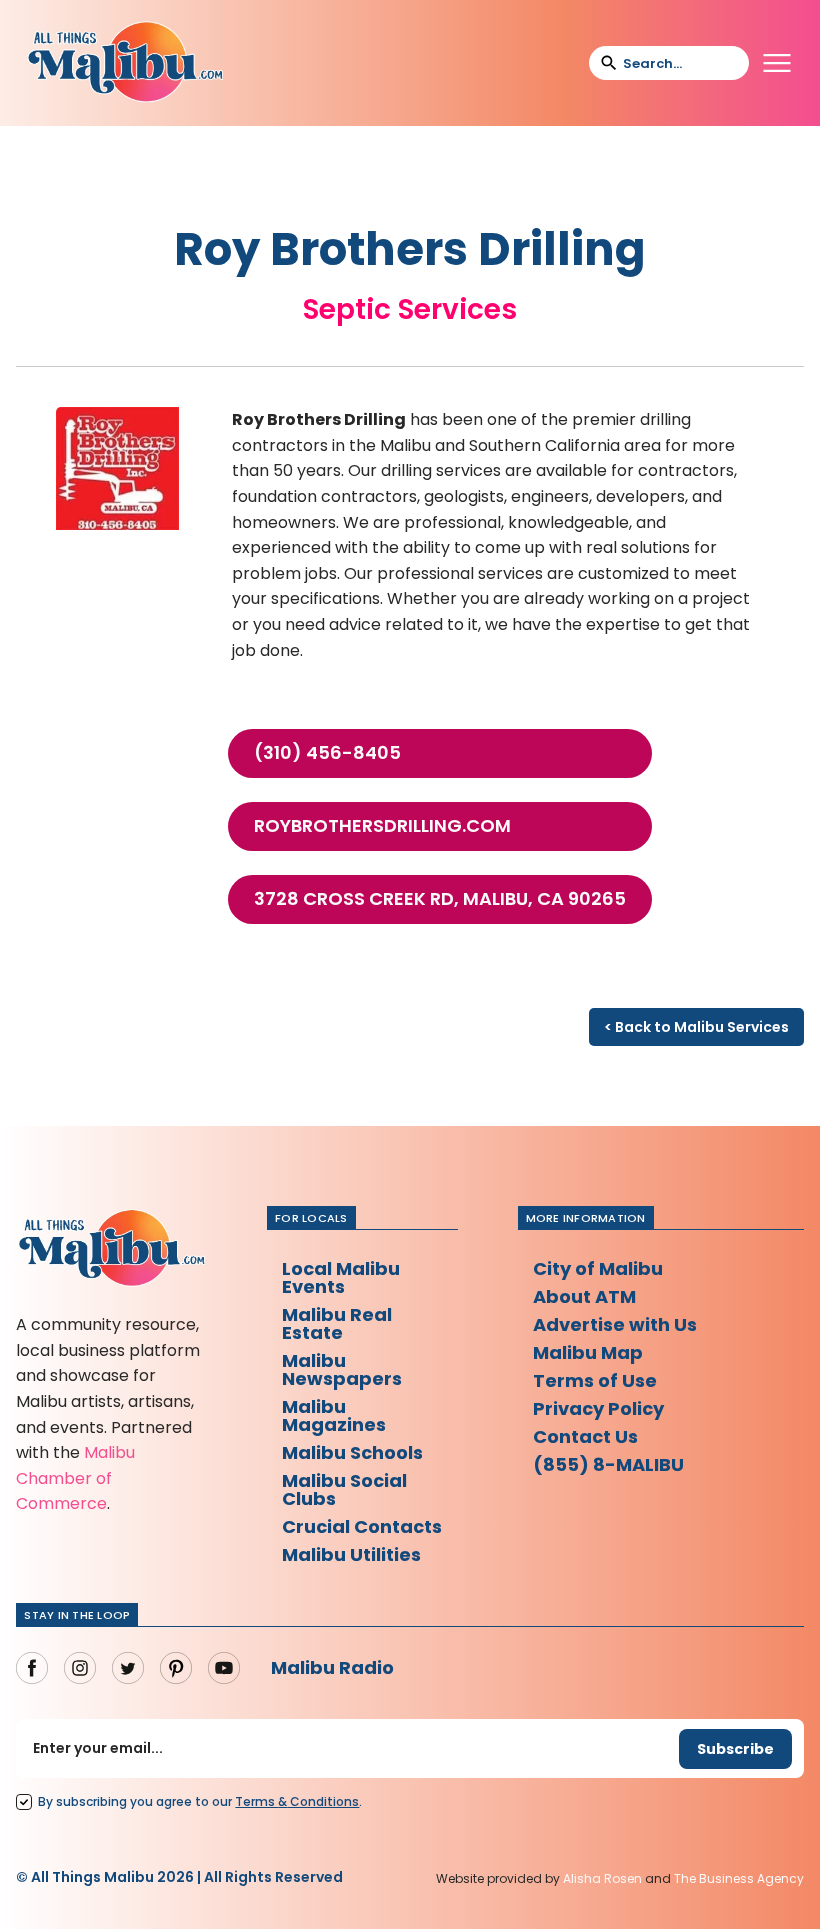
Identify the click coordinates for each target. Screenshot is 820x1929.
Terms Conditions (297, 1801)
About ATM (584, 1296)
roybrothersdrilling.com (382, 826)
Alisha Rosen (602, 1878)
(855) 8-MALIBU (608, 1464)
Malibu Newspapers (342, 1369)
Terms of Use (595, 1380)
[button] (777, 63)
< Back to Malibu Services (696, 1027)
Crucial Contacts (362, 1526)
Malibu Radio (332, 1667)
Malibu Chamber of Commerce (75, 1478)
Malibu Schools (352, 1452)
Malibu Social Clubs (344, 1489)
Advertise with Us (615, 1324)
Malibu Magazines (334, 1415)
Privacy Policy (598, 1408)
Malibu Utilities (351, 1554)
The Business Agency (739, 1878)
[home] (125, 63)
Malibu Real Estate (337, 1323)
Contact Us (585, 1436)
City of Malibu (598, 1268)
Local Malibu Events (341, 1277)
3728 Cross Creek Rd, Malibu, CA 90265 (440, 899)
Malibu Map (588, 1352)
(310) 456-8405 (327, 753)
